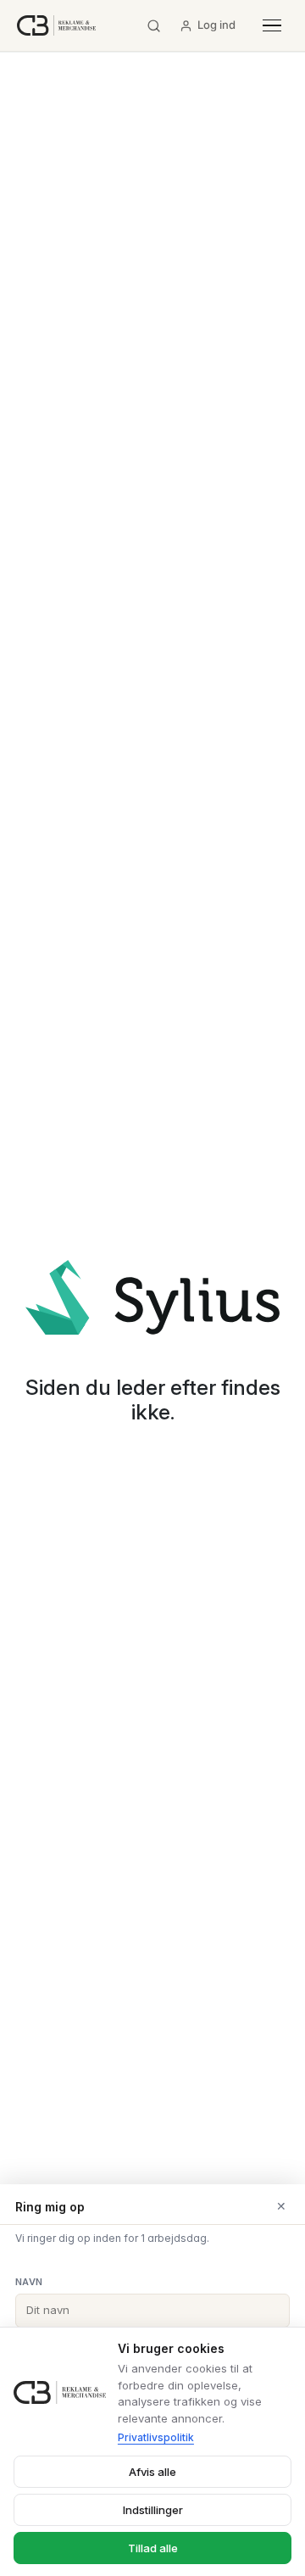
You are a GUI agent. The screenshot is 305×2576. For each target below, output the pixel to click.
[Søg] (154, 26)
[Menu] (272, 26)
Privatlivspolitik (156, 2437)
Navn (29, 2282)
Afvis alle (152, 2472)
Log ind (216, 25)
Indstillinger (153, 2510)
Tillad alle (153, 2548)
